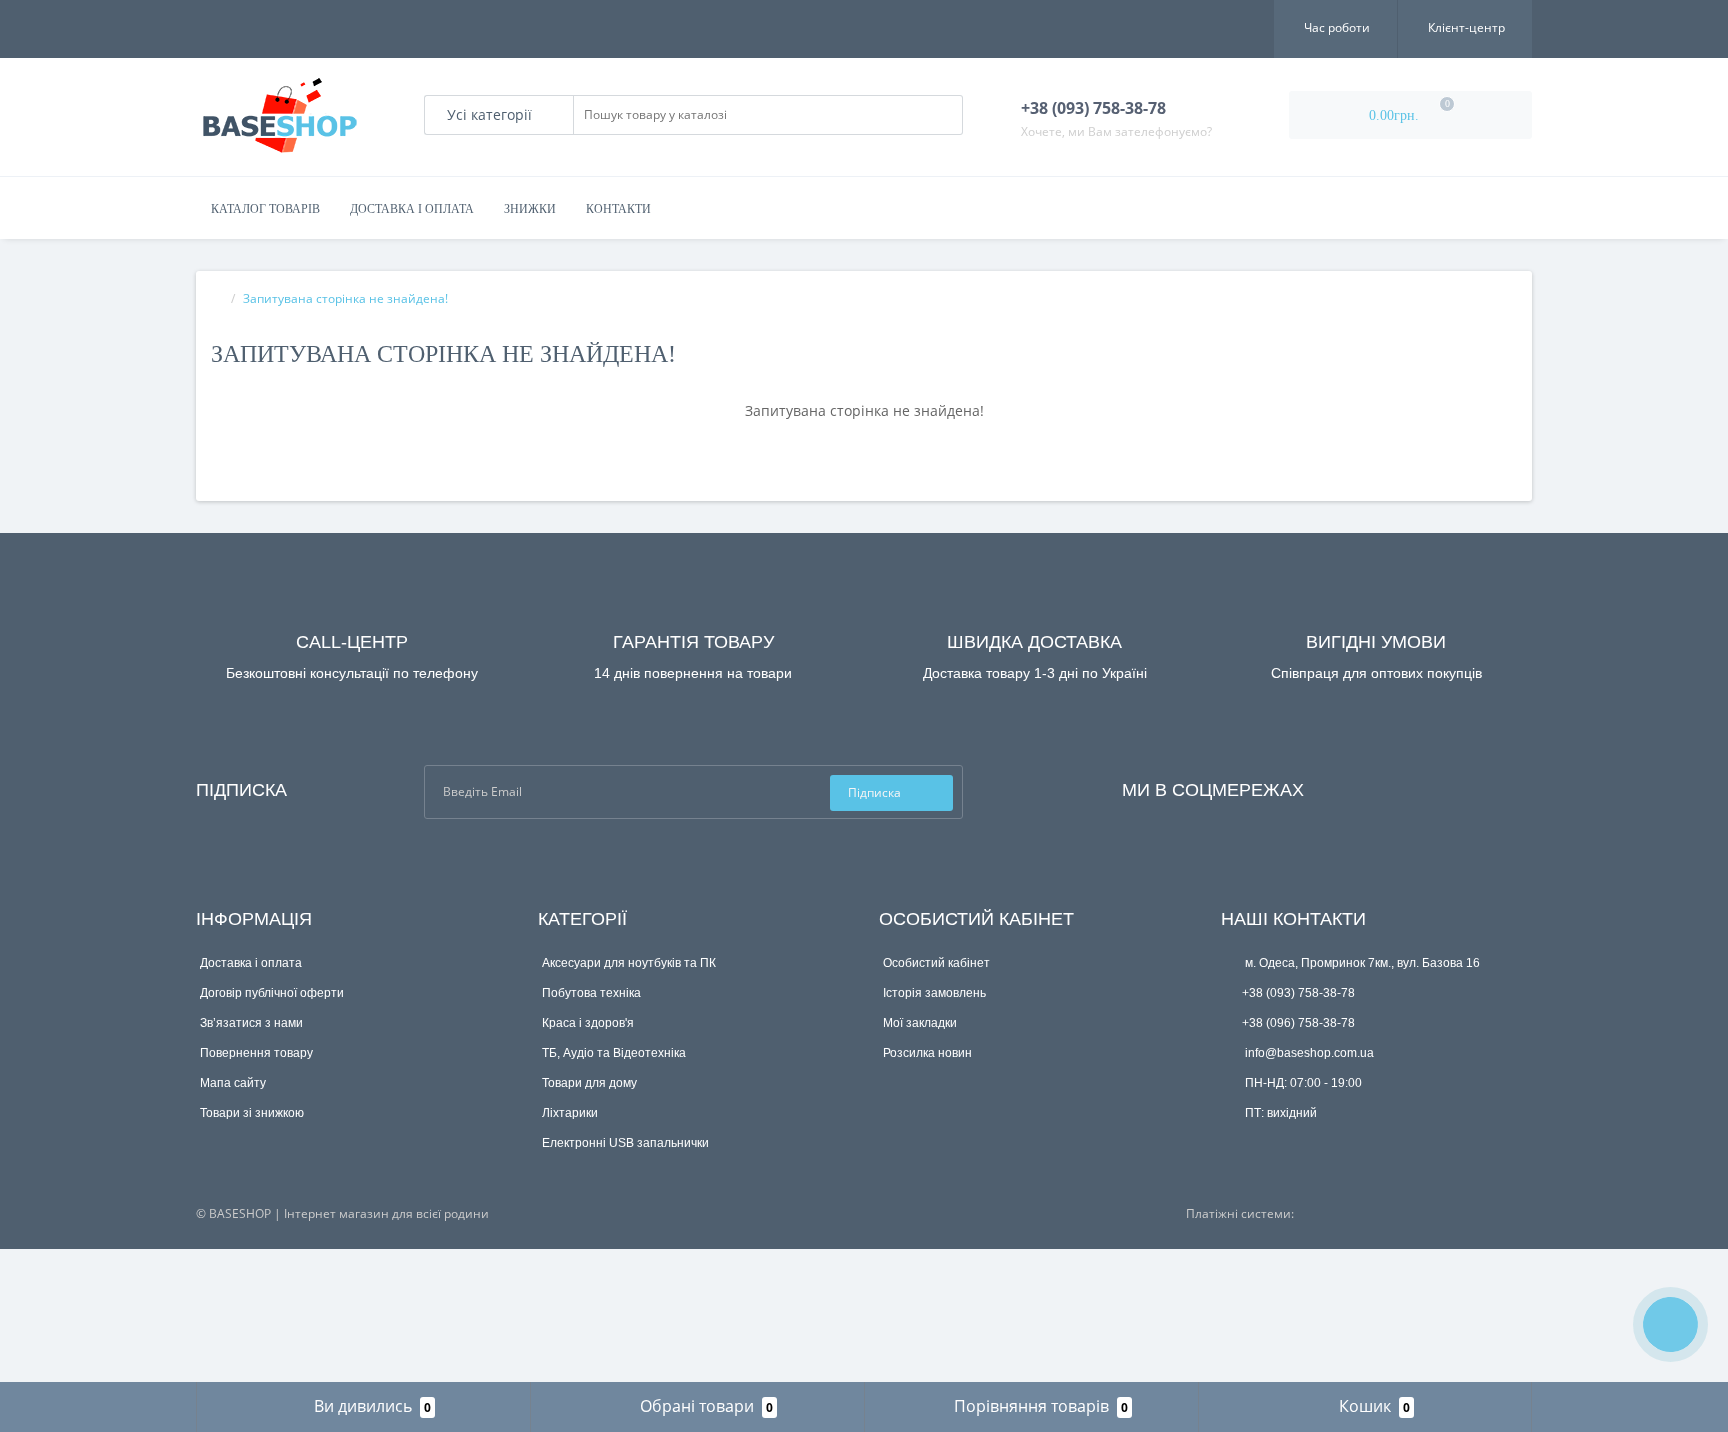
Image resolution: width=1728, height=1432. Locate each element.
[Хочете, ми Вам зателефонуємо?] (1670, 1324)
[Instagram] (1373, 785)
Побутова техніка (591, 993)
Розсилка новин (927, 1053)
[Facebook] (1346, 785)
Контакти (618, 209)
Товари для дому (589, 1083)
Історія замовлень (934, 993)
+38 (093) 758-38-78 (1298, 993)
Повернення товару (256, 1053)
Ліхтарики (570, 1113)
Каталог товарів (265, 209)
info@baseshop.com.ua (1308, 1053)
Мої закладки (920, 1023)
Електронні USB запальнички (625, 1143)
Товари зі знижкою (252, 1113)
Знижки (530, 209)
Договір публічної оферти (272, 993)
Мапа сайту (233, 1083)
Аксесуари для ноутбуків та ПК (629, 963)
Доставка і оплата (412, 209)
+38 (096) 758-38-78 (1298, 1023)
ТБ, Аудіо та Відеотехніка (614, 1053)
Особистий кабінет (936, 963)
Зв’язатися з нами (251, 1023)
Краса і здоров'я (588, 1023)
